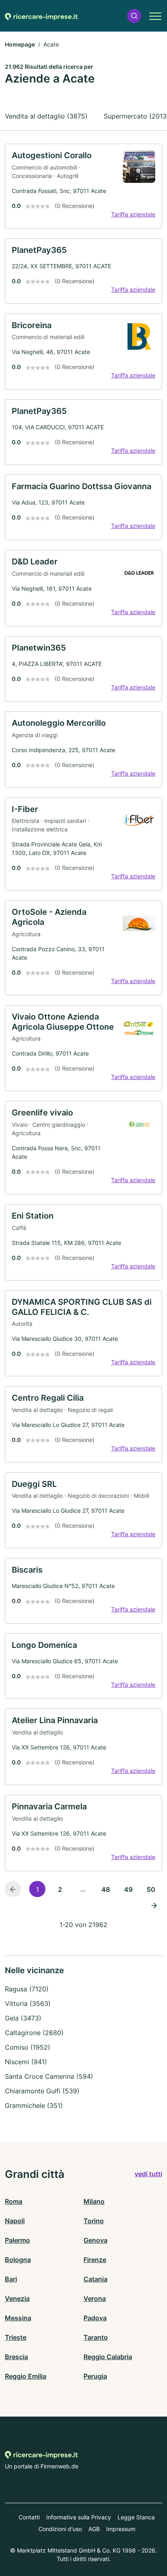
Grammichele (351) (34, 2105)
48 (106, 1889)
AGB (94, 2529)
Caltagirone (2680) (34, 2033)
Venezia (17, 2298)
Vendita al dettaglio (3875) (46, 116)
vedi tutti (148, 2174)
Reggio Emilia (26, 2376)
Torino (94, 2221)
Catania (95, 2279)
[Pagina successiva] (154, 1905)
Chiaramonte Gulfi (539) (42, 2091)
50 (151, 1889)
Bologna (18, 2260)
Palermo (17, 2240)
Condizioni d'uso (60, 2529)
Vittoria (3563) (28, 2004)
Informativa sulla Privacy (79, 2517)
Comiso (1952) (28, 2047)
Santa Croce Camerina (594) (49, 2076)
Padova (95, 2318)
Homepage (20, 44)
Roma (14, 2201)
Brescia (16, 2357)
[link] (83, 186)
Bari (11, 2279)
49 (128, 1889)
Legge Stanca (136, 2517)
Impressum (121, 2529)
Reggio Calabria (108, 2357)
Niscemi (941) (26, 2062)
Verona (95, 2298)
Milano (94, 2201)
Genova (95, 2240)
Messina (18, 2318)
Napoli (15, 2221)
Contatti (29, 2517)
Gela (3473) (23, 2018)
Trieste (16, 2337)
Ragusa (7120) (27, 1989)
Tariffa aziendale (133, 214)
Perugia (95, 2376)
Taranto (96, 2337)
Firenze (95, 2260)
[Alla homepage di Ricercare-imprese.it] (41, 16)
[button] (134, 16)
